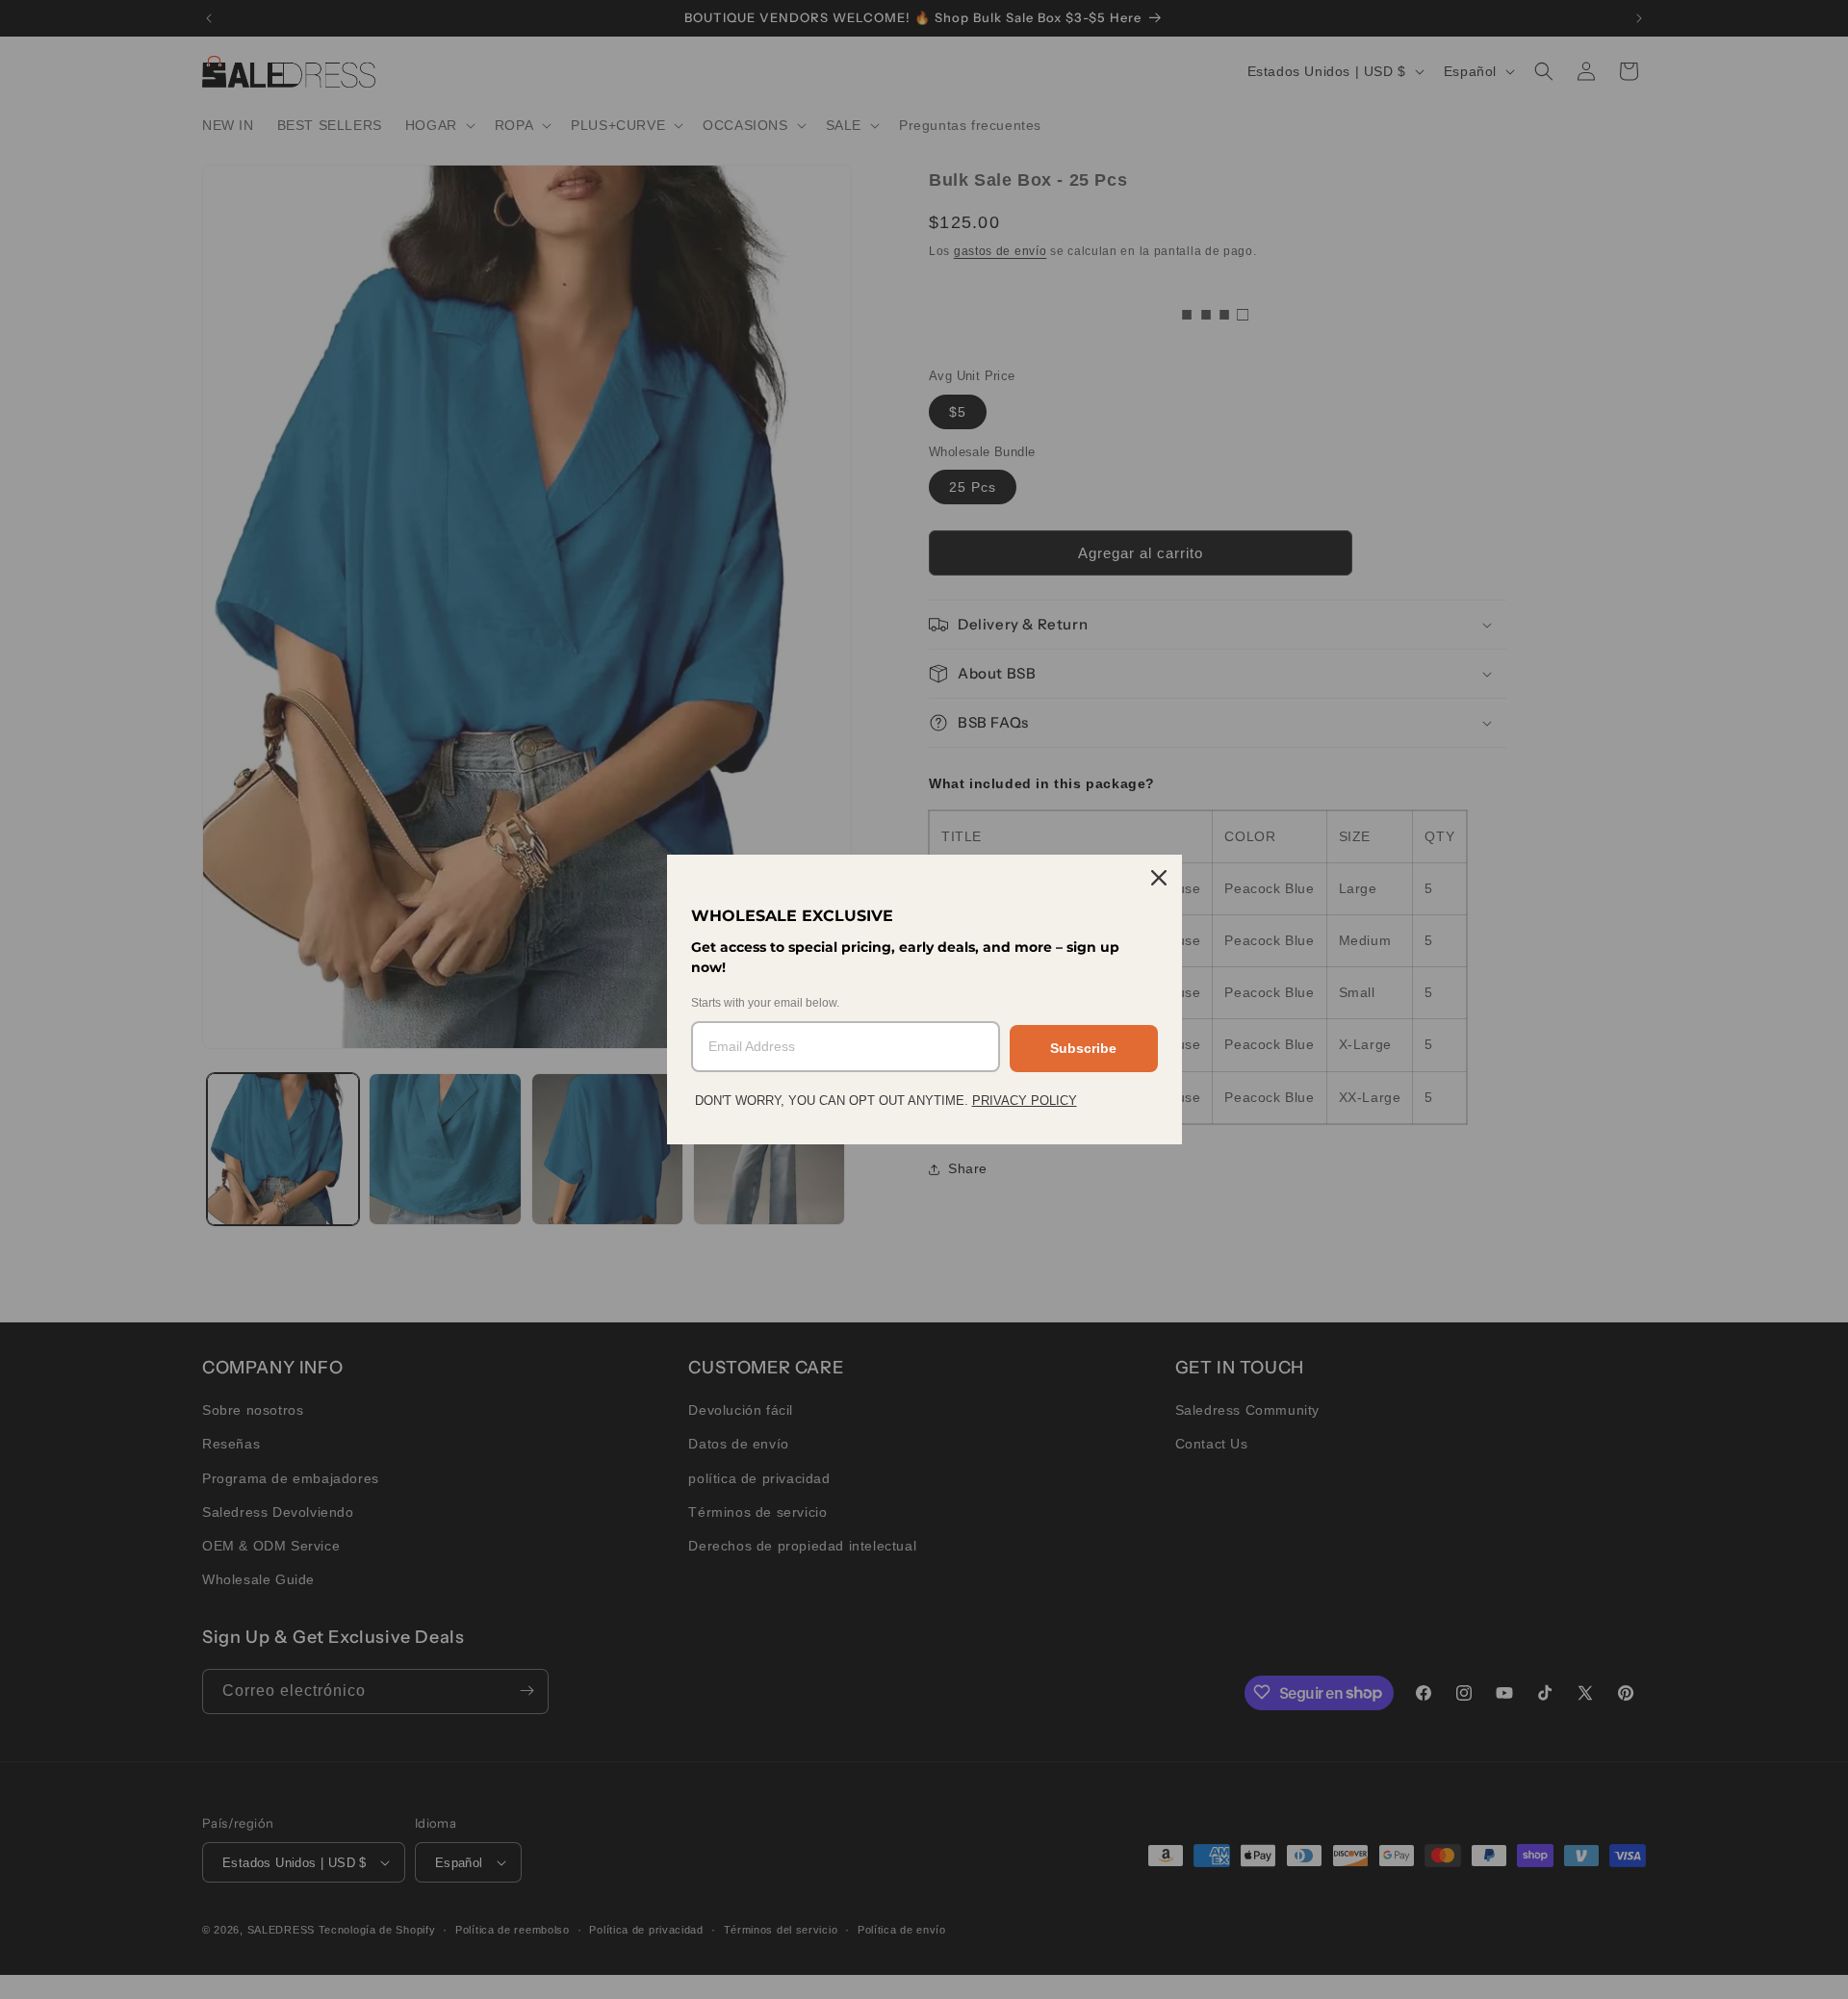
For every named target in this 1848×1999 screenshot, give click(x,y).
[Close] (1159, 878)
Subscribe (1083, 1048)
